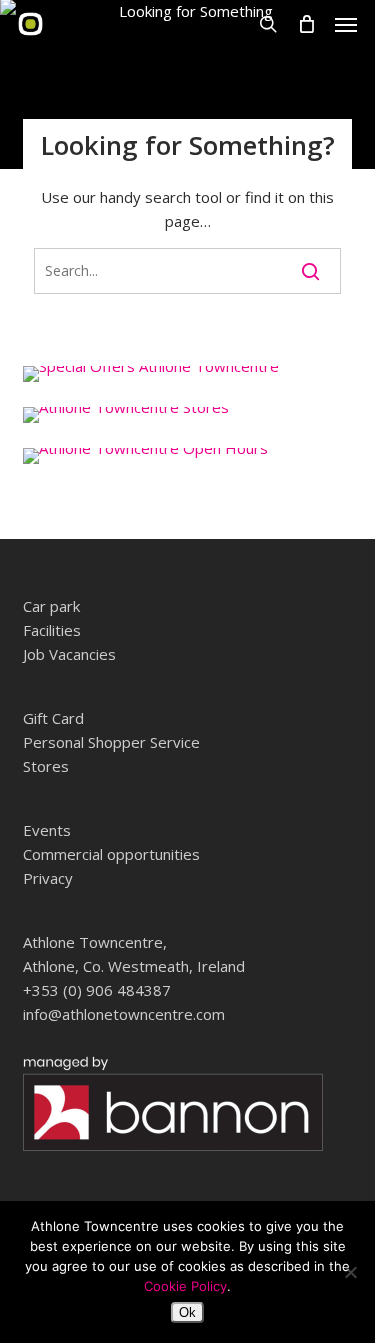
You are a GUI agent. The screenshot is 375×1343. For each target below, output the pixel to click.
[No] (350, 1272)
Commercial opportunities (111, 854)
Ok (187, 1312)
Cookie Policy (185, 1286)
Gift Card (53, 718)
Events (47, 830)
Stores (46, 766)
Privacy (48, 878)
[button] (346, 24)
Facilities (52, 630)
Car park (51, 606)
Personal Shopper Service (111, 742)
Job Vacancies (69, 654)
